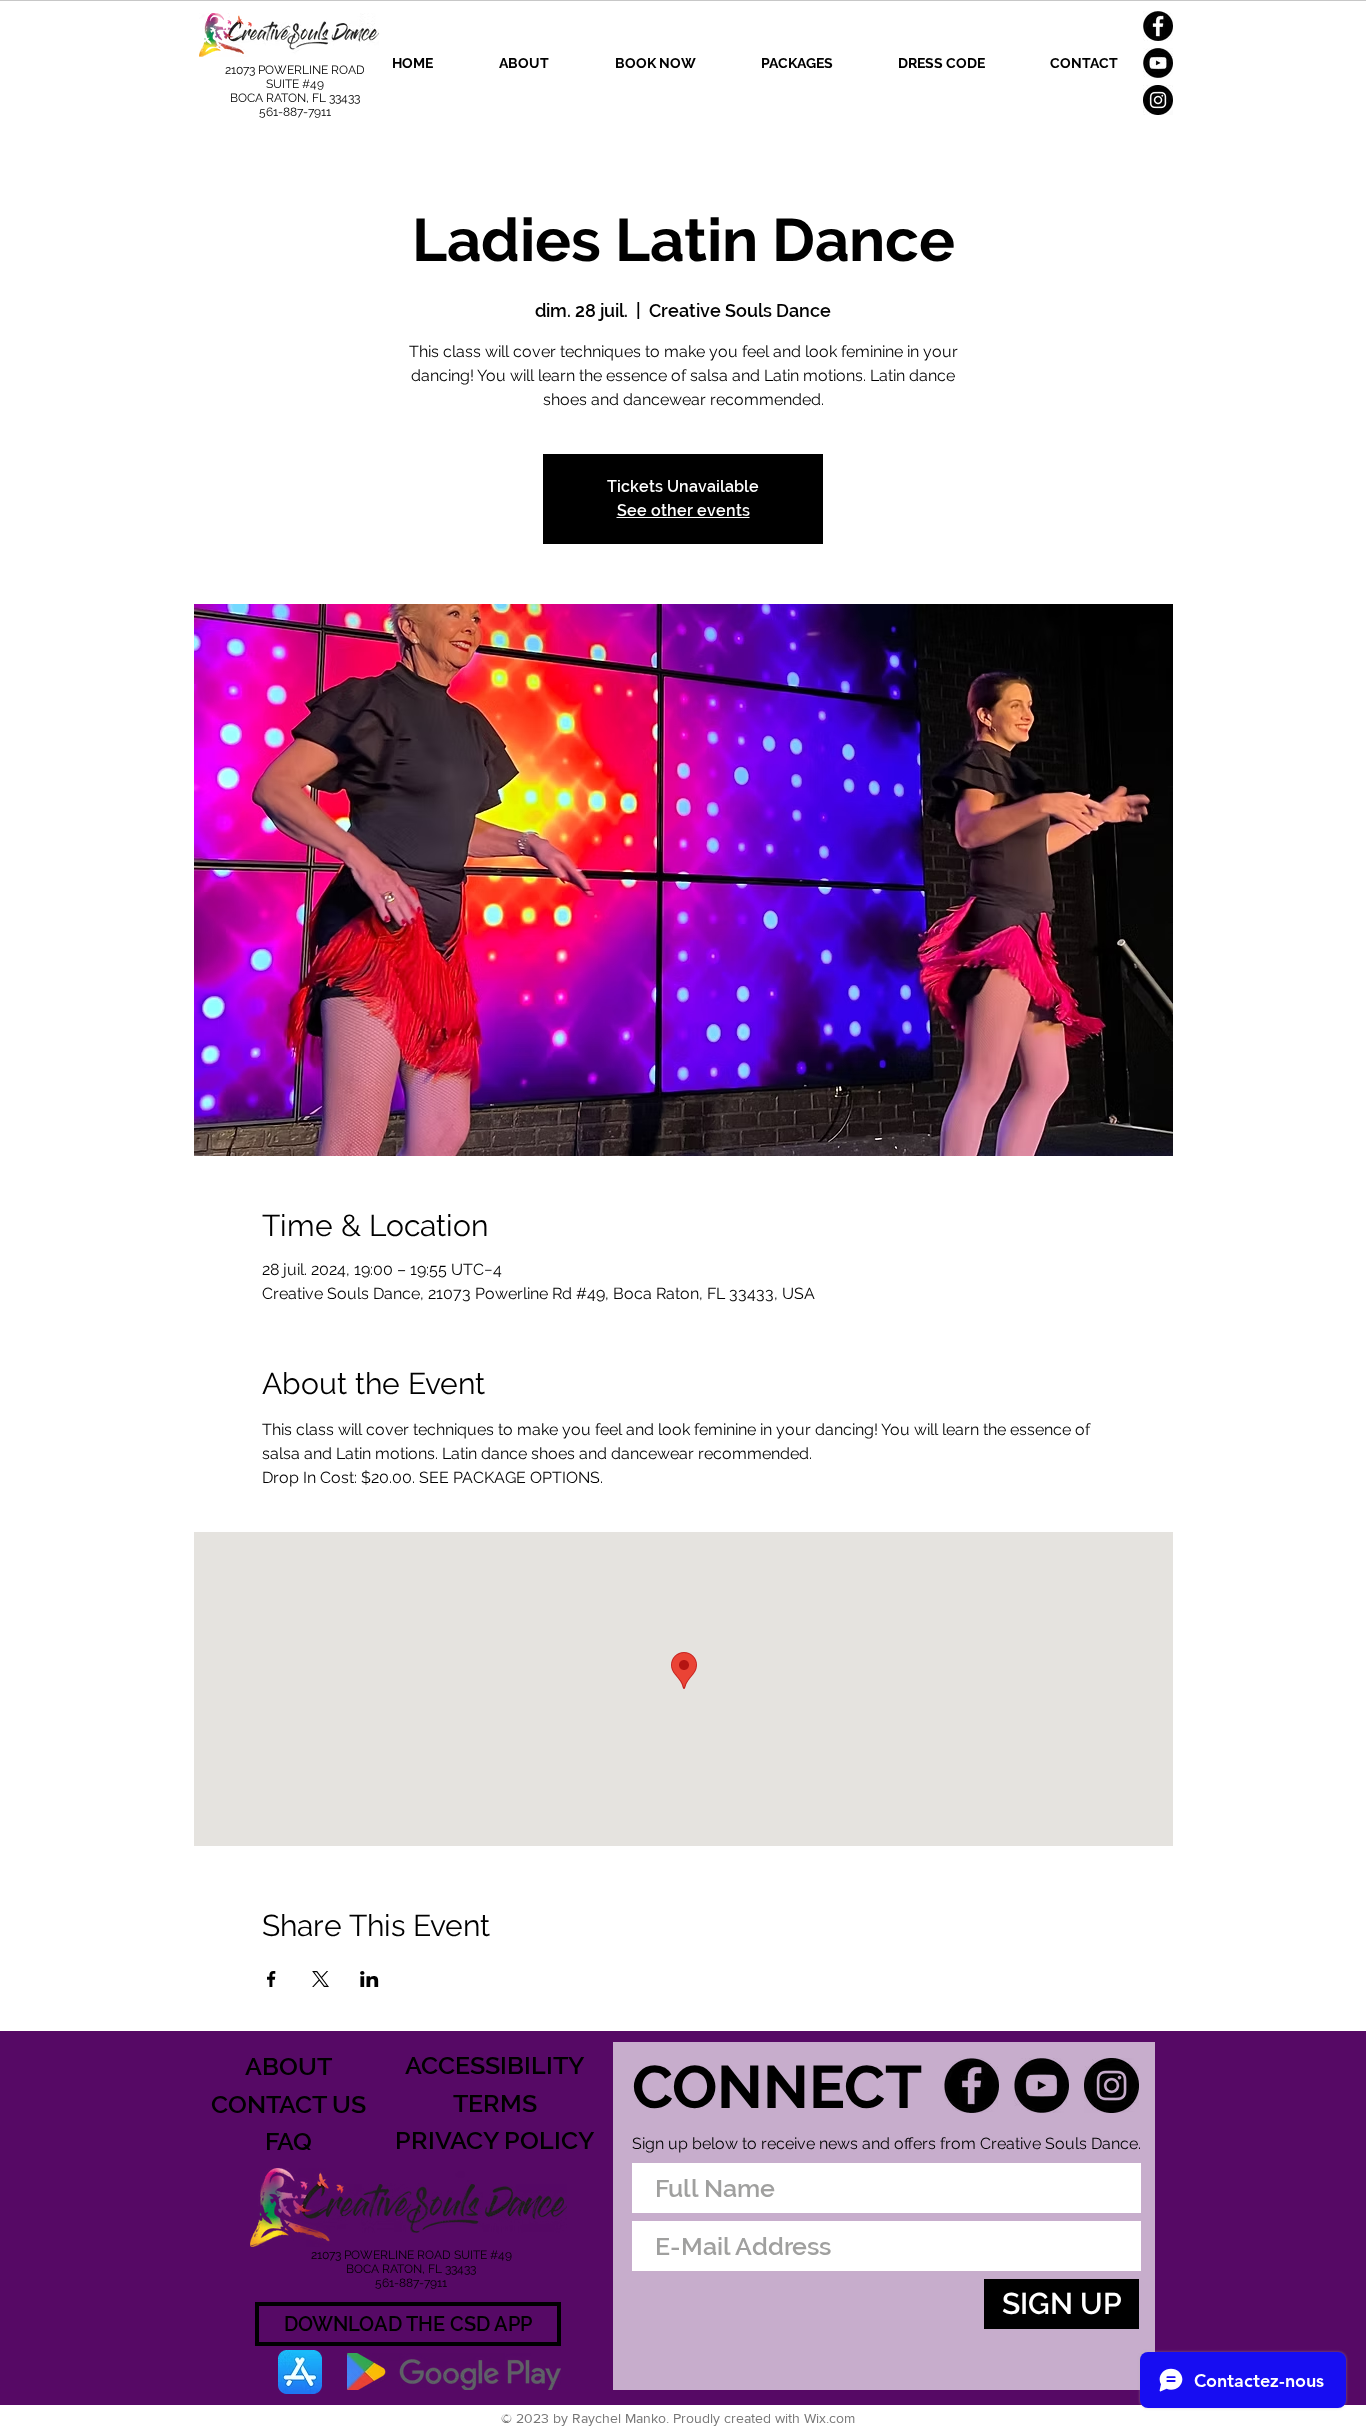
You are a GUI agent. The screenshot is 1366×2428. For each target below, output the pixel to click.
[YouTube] (1158, 63)
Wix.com (829, 2418)
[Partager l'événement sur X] (320, 1979)
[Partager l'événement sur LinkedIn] (369, 1979)
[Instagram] (1158, 100)
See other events (683, 510)
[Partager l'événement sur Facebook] (271, 1979)
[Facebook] (1158, 26)
